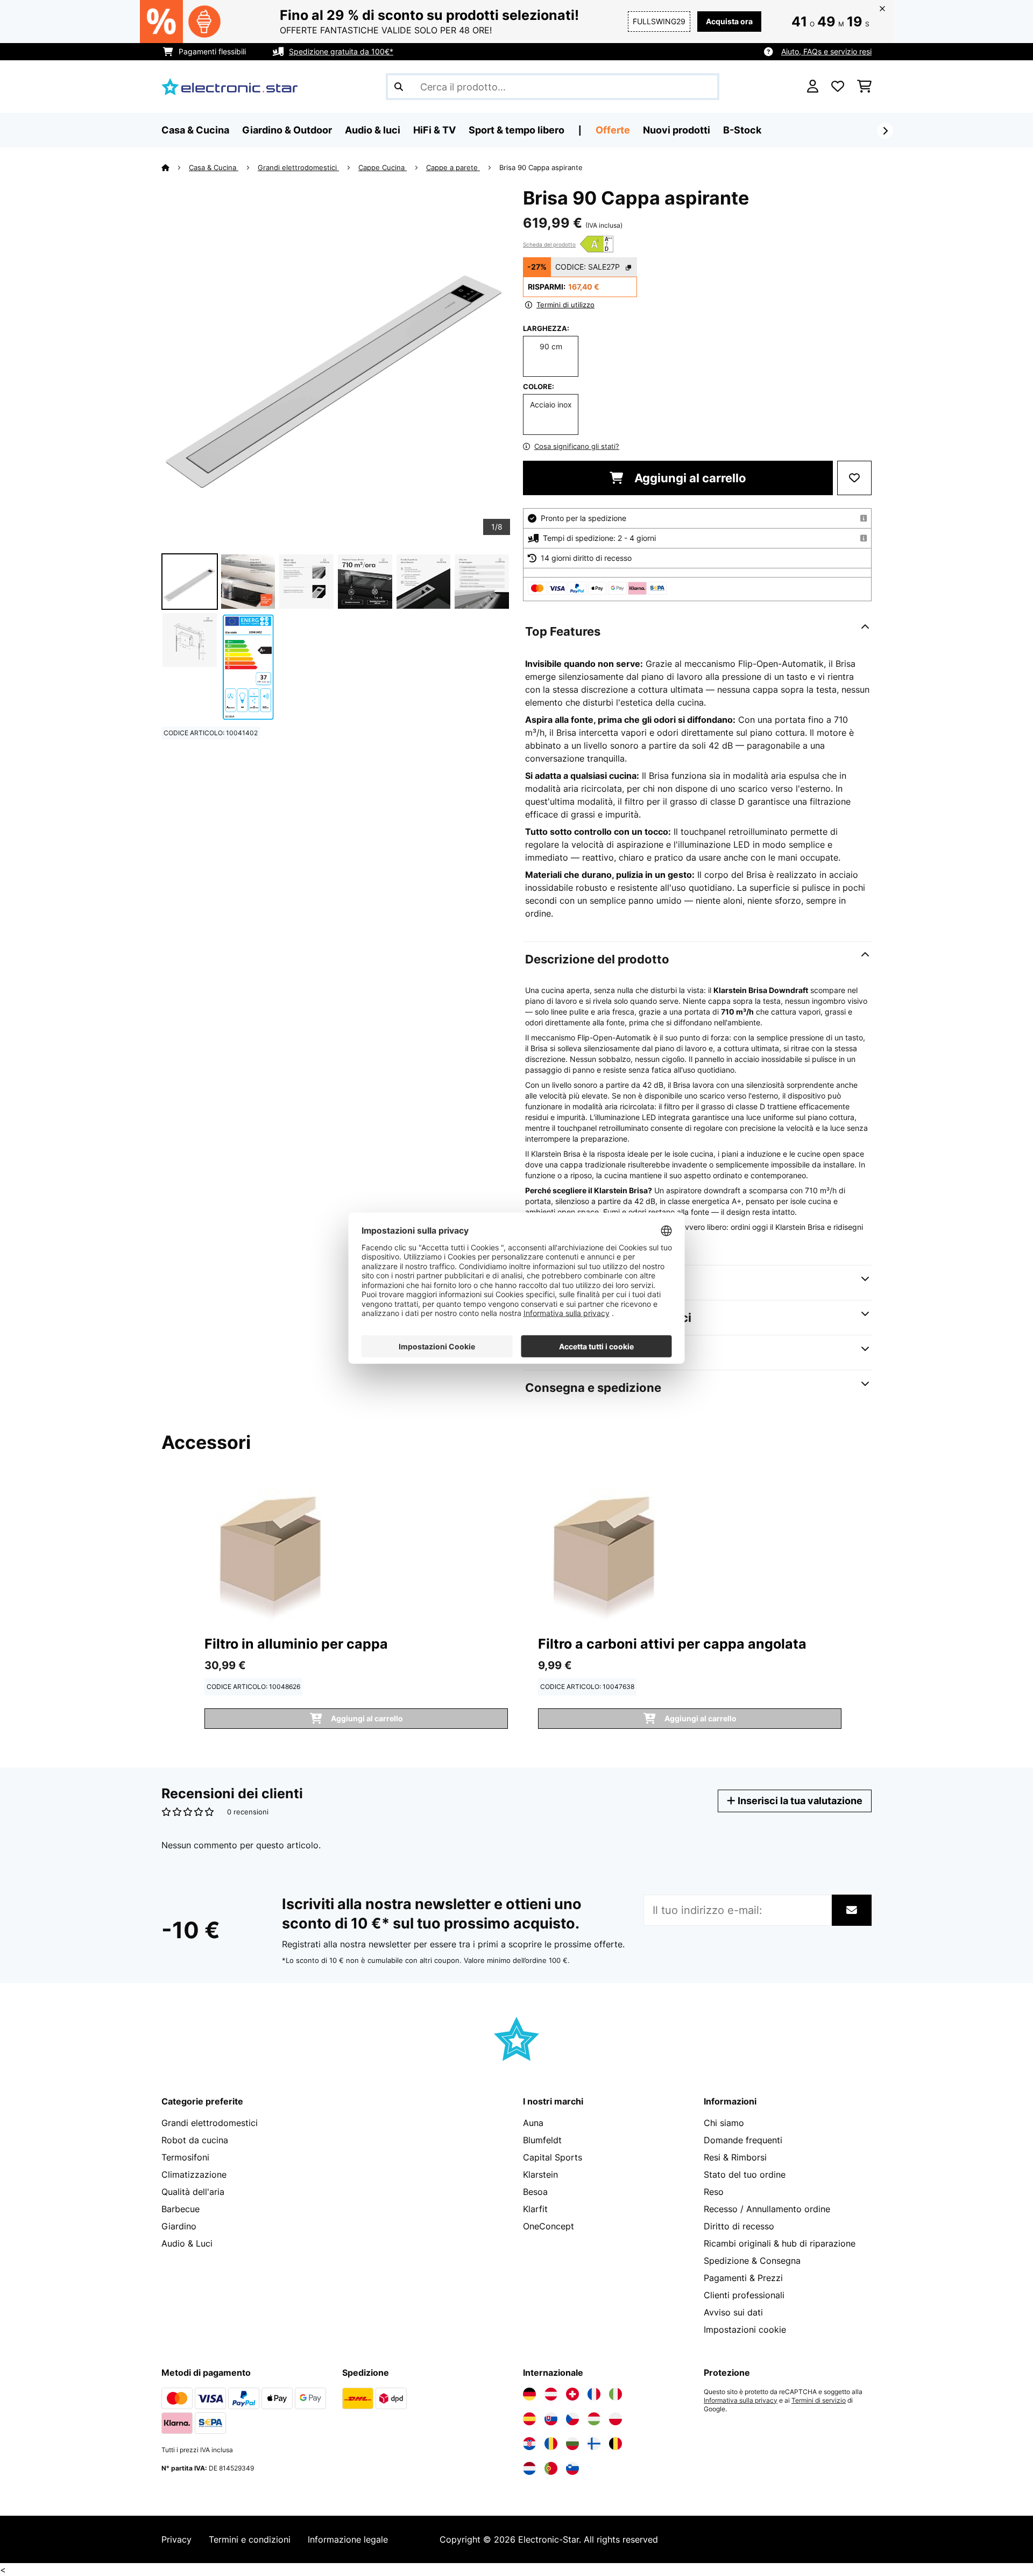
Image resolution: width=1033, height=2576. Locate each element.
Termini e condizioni (250, 2539)
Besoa (535, 2192)
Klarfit (535, 2209)
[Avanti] (885, 131)
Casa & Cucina (214, 167)
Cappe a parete (453, 167)
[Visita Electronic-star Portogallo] (551, 2468)
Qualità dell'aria (193, 2192)
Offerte (613, 130)
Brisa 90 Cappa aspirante (541, 167)
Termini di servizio (819, 2401)
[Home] (175, 167)
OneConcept (549, 2226)
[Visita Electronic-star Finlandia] (594, 2444)
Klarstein (540, 2174)
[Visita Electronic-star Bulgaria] (572, 2444)
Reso (714, 2192)
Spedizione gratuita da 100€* (341, 51)
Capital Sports (553, 2157)
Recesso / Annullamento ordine (767, 2209)
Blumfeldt (542, 2140)
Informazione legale (348, 2539)
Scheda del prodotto (549, 244)
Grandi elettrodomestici (298, 167)
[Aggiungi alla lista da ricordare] (854, 478)
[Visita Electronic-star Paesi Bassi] (529, 2468)
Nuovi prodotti (677, 130)
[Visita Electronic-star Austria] (551, 2394)
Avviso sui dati (733, 2312)
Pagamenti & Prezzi (743, 2278)
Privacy (176, 2539)
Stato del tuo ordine (745, 2174)
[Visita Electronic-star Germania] (529, 2394)
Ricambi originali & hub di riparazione (780, 2243)
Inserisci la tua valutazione (799, 1801)
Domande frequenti (743, 2140)
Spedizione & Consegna (752, 2261)
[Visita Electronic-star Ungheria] (594, 2419)
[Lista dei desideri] (838, 87)
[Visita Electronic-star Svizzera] (572, 2394)
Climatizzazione (194, 2174)
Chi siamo (724, 2123)
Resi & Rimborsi (735, 2157)
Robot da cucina (195, 2140)
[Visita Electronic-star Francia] (594, 2394)
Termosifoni (185, 2157)
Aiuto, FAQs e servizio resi (826, 51)
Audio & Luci (187, 2243)
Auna (533, 2123)
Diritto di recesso (739, 2226)
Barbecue (181, 2209)
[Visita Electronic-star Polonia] (615, 2419)
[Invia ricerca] (399, 87)
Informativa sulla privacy (741, 2401)
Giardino (179, 2226)
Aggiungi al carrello (689, 478)
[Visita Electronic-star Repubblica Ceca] (572, 2419)
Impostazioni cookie (745, 2329)
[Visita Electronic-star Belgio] (615, 2444)
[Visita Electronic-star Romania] (551, 2444)
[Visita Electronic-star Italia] (615, 2394)
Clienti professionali (744, 2295)
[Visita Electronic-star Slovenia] (572, 2468)
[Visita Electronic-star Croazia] (529, 2444)
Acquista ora (729, 21)
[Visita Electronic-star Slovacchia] (551, 2419)
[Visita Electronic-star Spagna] (529, 2419)
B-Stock (742, 130)
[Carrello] (864, 87)
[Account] (813, 87)
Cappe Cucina (383, 167)
